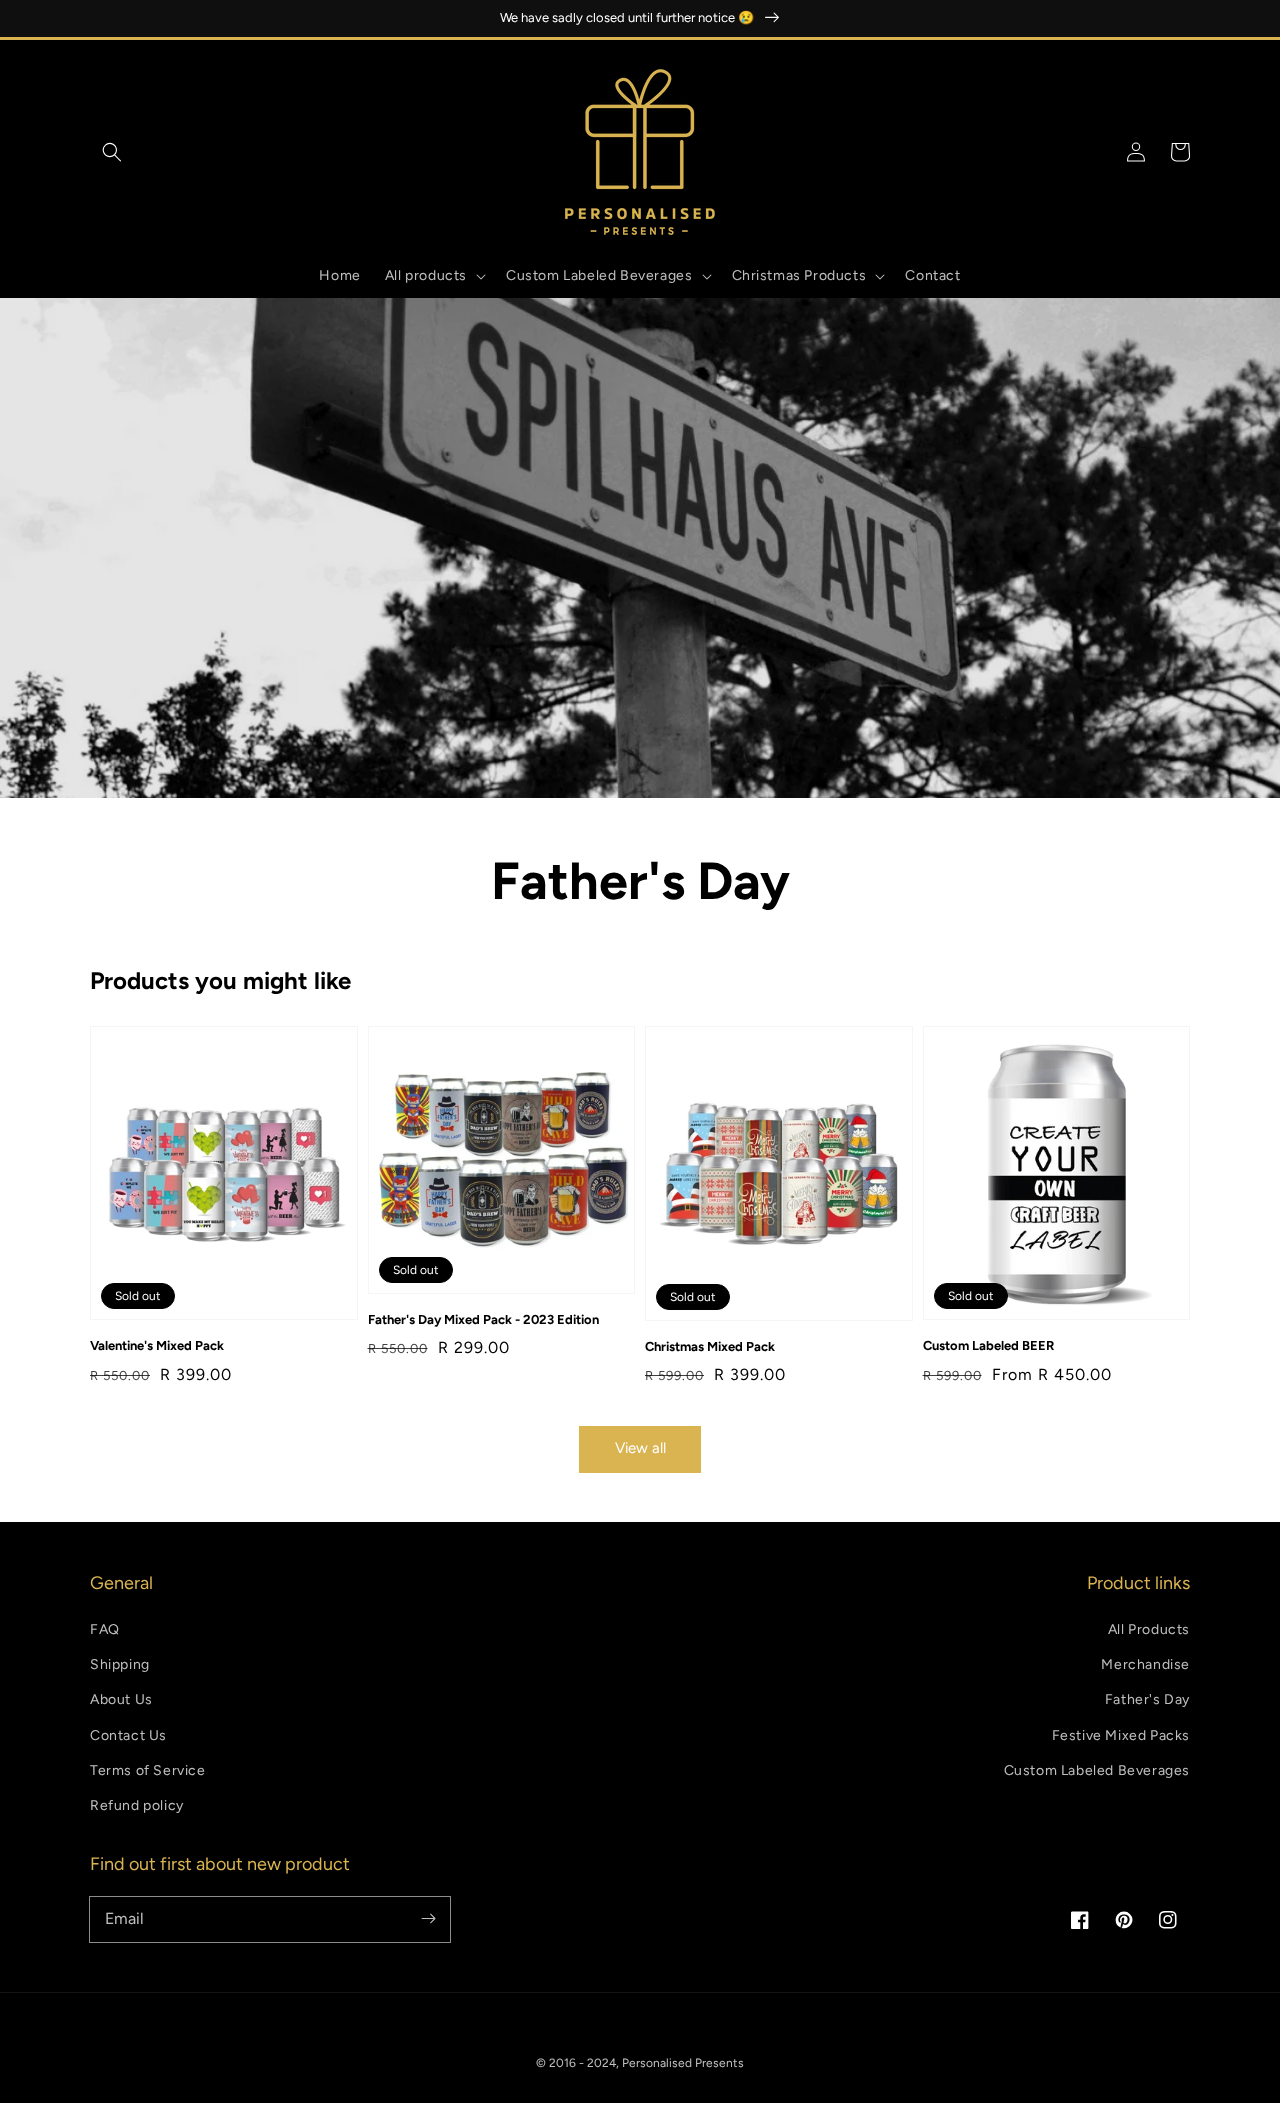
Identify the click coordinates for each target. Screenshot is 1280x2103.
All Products (1149, 1629)
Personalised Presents (683, 2063)
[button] (112, 152)
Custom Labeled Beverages (1097, 1770)
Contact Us (128, 1735)
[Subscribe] (428, 1919)
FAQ (105, 1629)
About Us (121, 1699)
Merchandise (1145, 1664)
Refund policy (137, 1805)
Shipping (120, 1664)
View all (640, 1448)
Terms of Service (148, 1770)
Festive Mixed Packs (1121, 1735)
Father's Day (1147, 1699)
